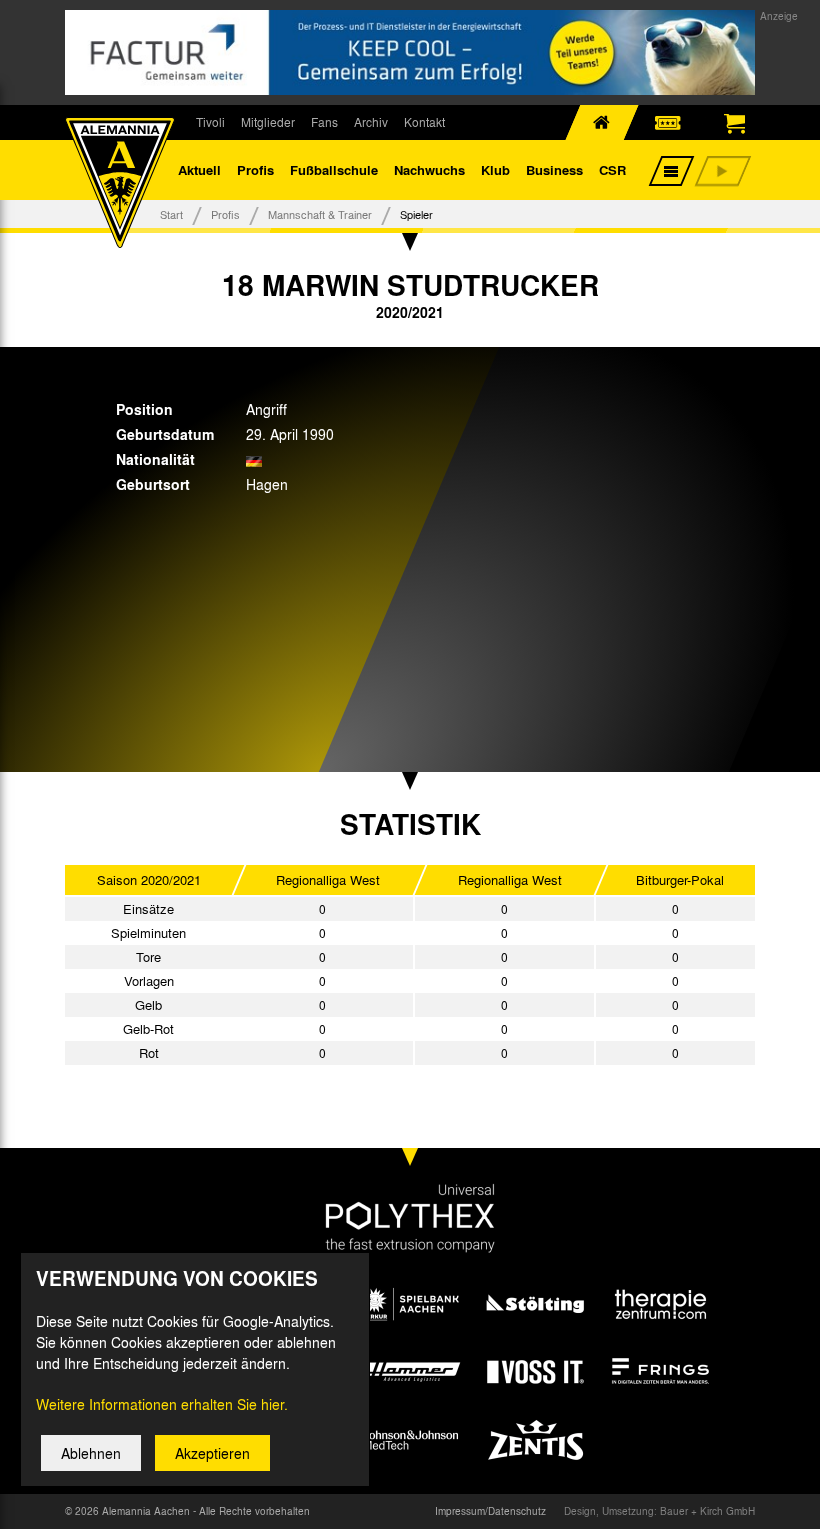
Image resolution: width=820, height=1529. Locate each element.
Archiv (371, 122)
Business (554, 169)
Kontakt (424, 122)
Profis (255, 169)
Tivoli (210, 122)
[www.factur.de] (410, 52)
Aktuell (199, 169)
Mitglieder (268, 122)
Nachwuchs (429, 169)
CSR (612, 169)
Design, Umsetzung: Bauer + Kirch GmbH (659, 1511)
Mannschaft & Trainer (320, 214)
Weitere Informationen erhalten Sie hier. (162, 1404)
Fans (324, 122)
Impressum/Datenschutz (490, 1511)
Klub (495, 169)
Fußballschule (334, 169)
